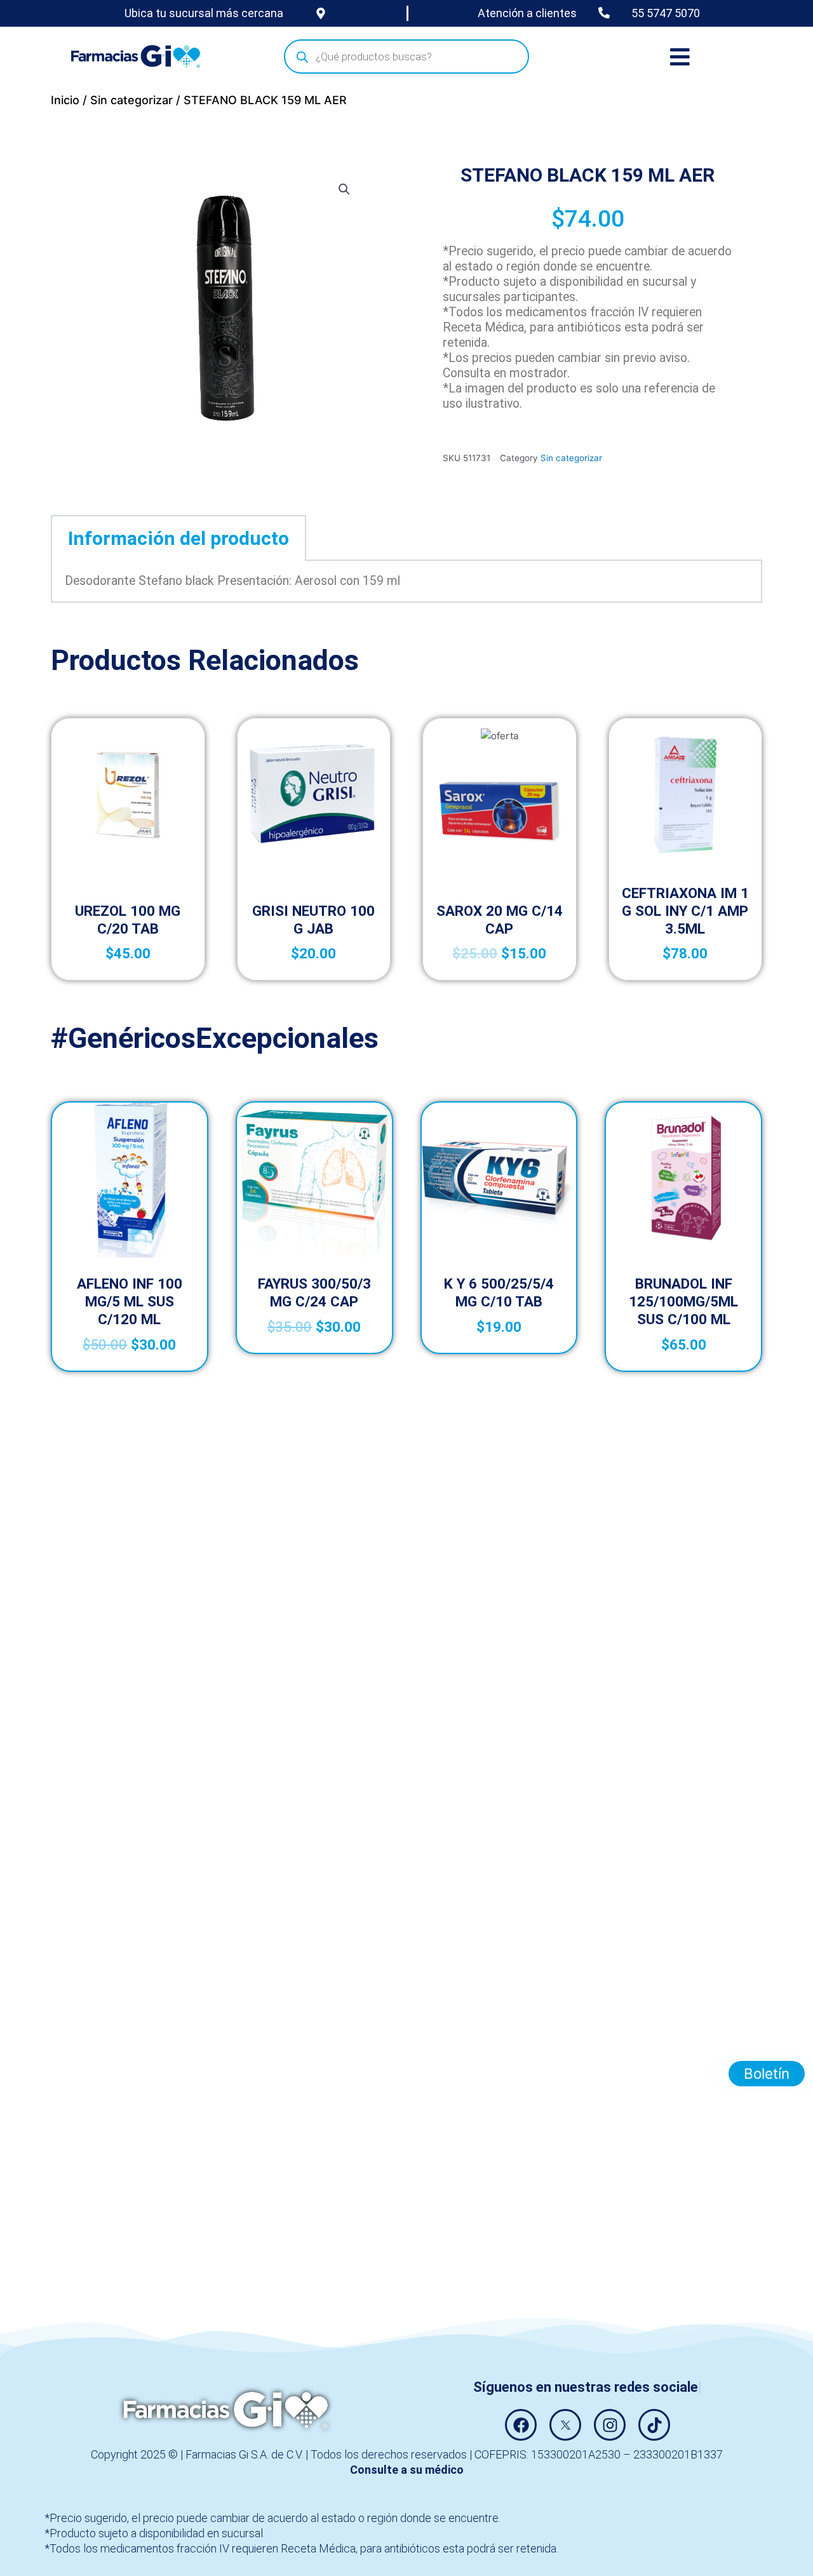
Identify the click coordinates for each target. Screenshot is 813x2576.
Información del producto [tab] (178, 538)
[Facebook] (521, 2425)
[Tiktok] (654, 2425)
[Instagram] (610, 2425)
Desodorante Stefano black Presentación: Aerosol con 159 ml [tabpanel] (232, 581)
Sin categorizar (131, 100)
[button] (344, 189)
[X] (565, 2425)
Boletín (767, 2073)
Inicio (65, 100)
